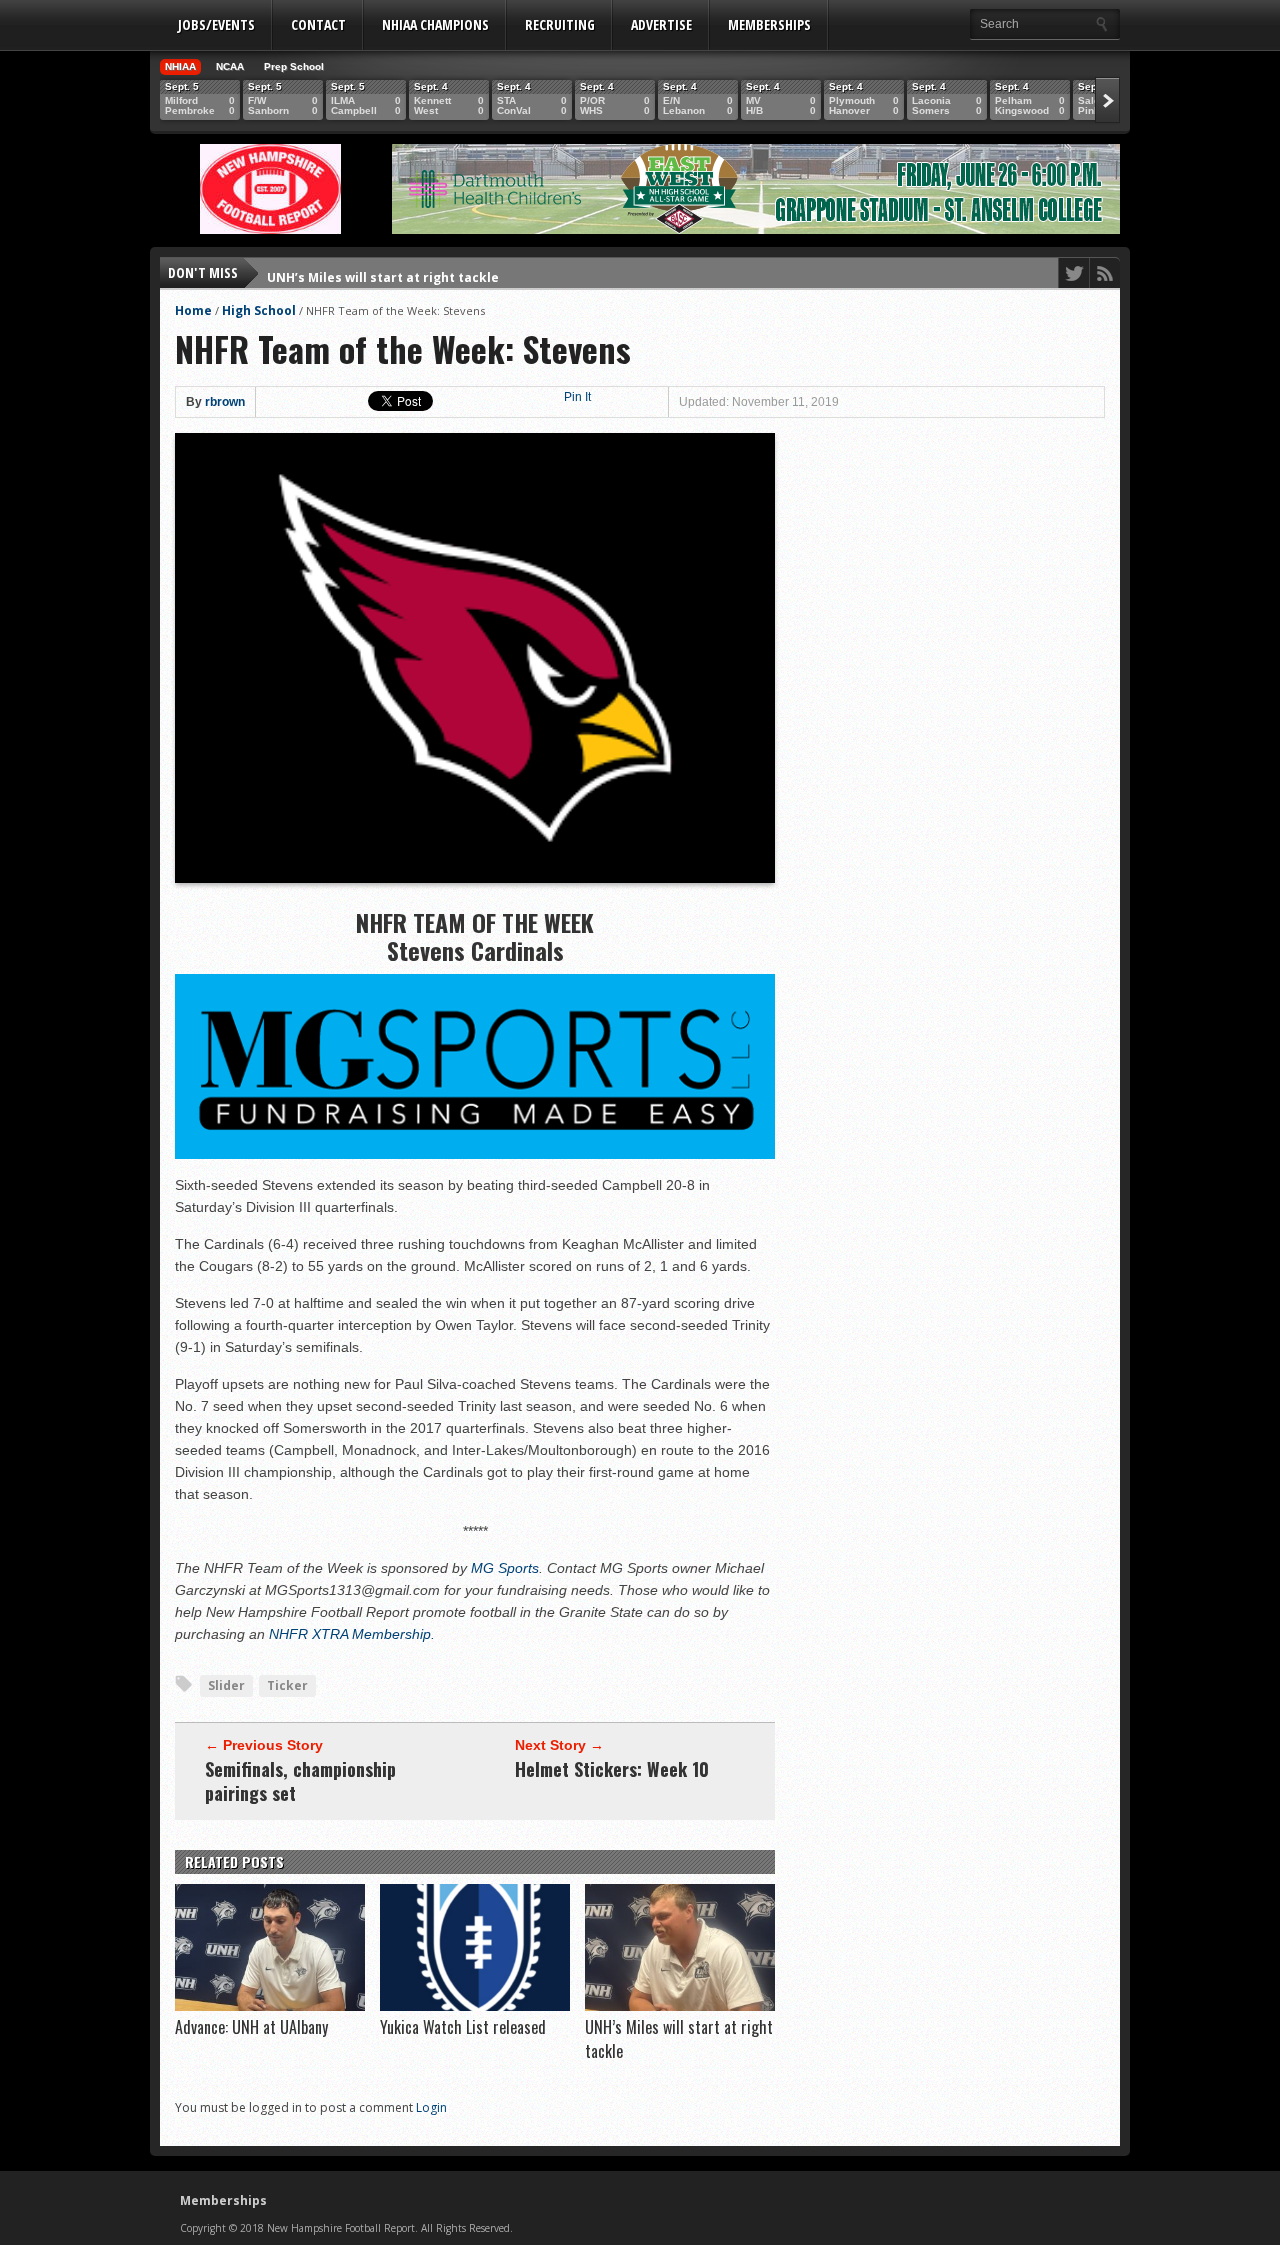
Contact (318, 24)
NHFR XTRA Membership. (352, 1634)
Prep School (294, 66)
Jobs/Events (216, 24)
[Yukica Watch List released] (475, 2006)
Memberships (769, 24)
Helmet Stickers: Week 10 (612, 1769)
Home (193, 310)
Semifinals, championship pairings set (300, 1781)
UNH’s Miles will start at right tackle (383, 272)
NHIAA (180, 66)
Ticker (287, 1685)
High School (259, 310)
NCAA (230, 66)
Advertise (661, 24)
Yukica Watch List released (463, 2027)
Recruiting (560, 24)
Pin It (577, 397)
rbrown (225, 402)
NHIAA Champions (435, 24)
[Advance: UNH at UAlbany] (270, 2006)
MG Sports (505, 1568)
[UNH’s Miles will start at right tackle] (680, 2006)
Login (431, 2107)
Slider (226, 1685)
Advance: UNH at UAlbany (251, 2027)
